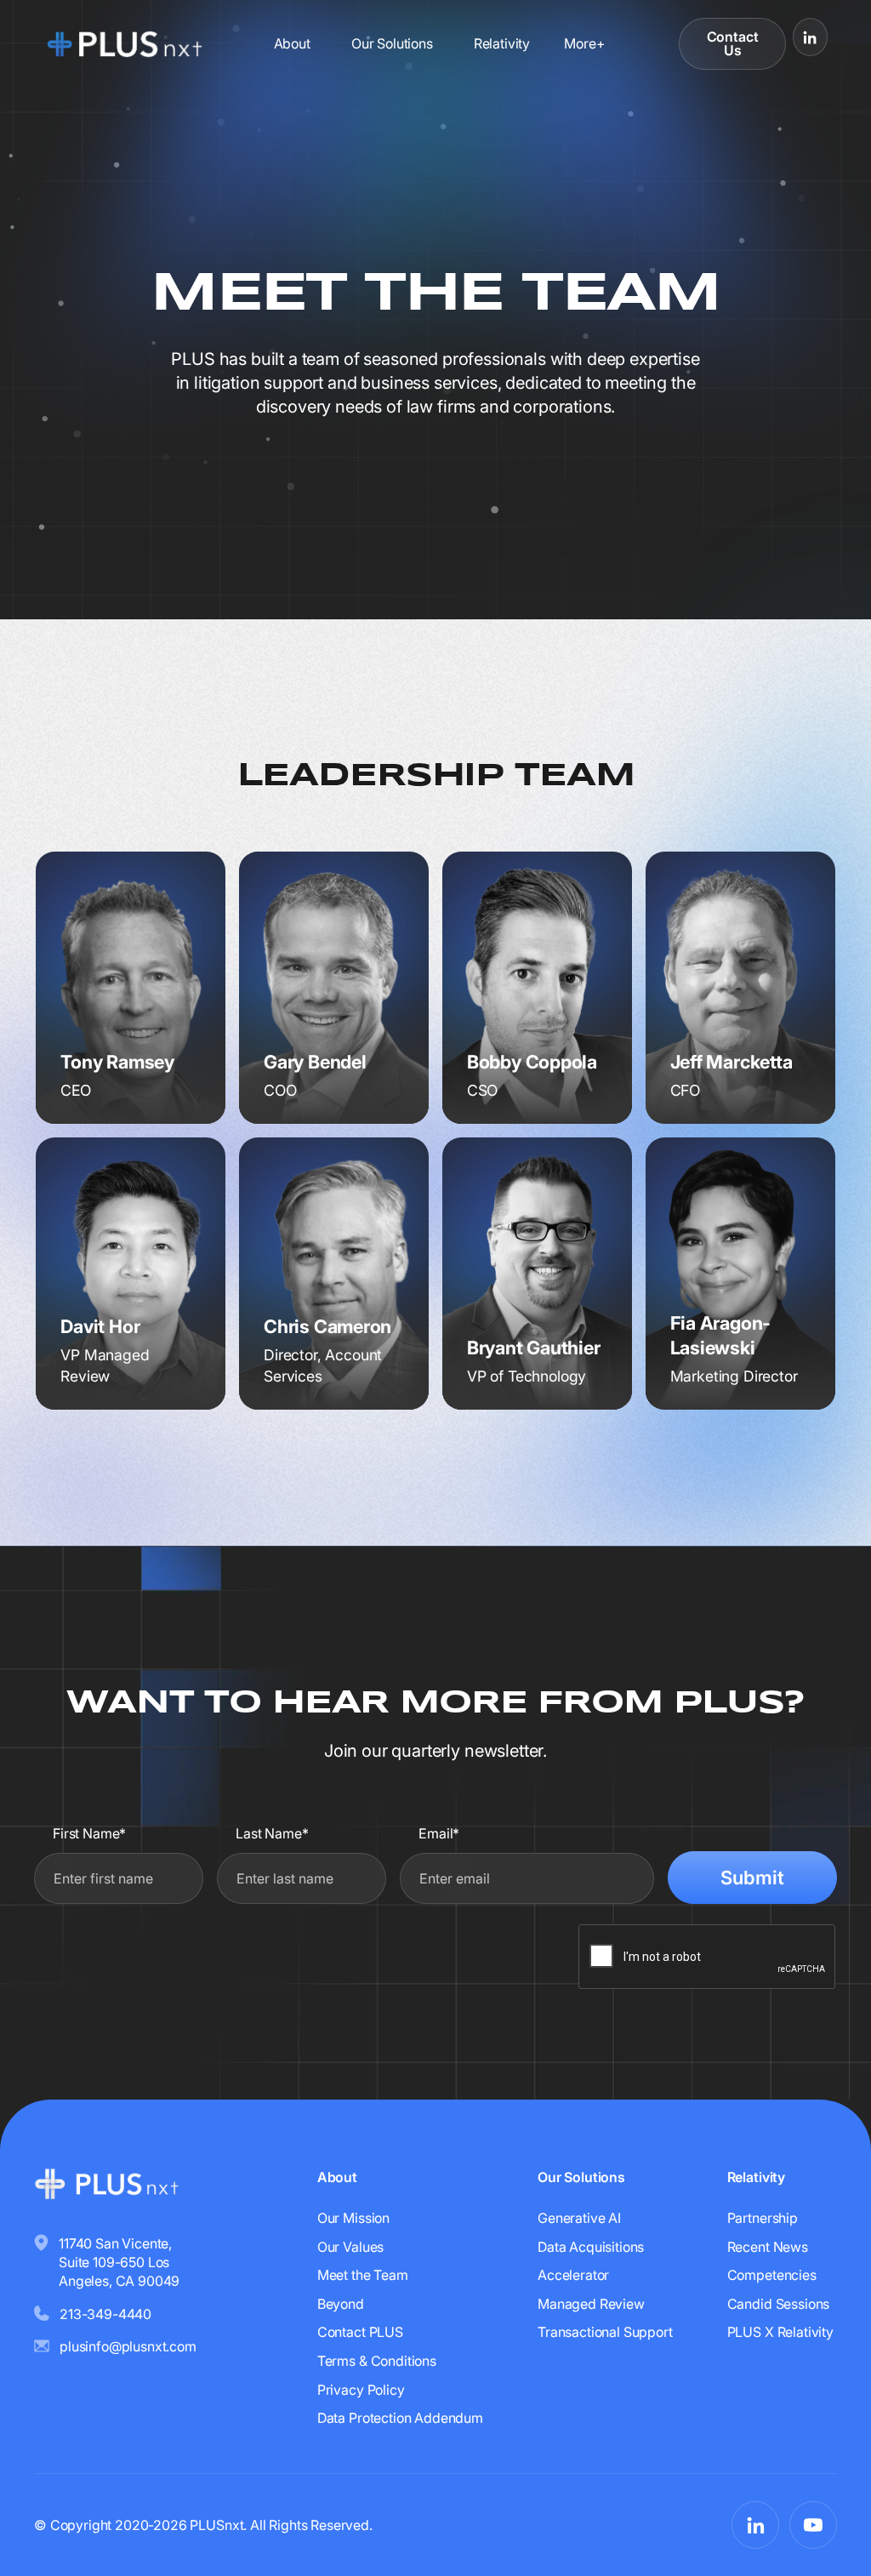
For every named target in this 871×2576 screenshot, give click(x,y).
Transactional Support (605, 2332)
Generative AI (579, 2218)
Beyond (341, 2304)
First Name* (89, 1833)
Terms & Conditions (377, 2361)
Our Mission (353, 2218)
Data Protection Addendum (400, 2418)
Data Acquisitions (591, 2247)
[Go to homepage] (125, 43)
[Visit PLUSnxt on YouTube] (813, 2525)
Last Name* (272, 1833)
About (292, 43)
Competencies (772, 2275)
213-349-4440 (105, 2314)
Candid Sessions (779, 2304)
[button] (584, 43)
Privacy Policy (361, 2390)
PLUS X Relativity (780, 2332)
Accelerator (573, 2275)
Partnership (763, 2218)
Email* (439, 1833)
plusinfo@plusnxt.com (128, 2346)
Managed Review (591, 2304)
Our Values (350, 2247)
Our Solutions (392, 43)
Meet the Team (363, 2275)
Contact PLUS (360, 2332)
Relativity (502, 43)
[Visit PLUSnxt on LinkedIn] (810, 37)
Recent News (768, 2247)
